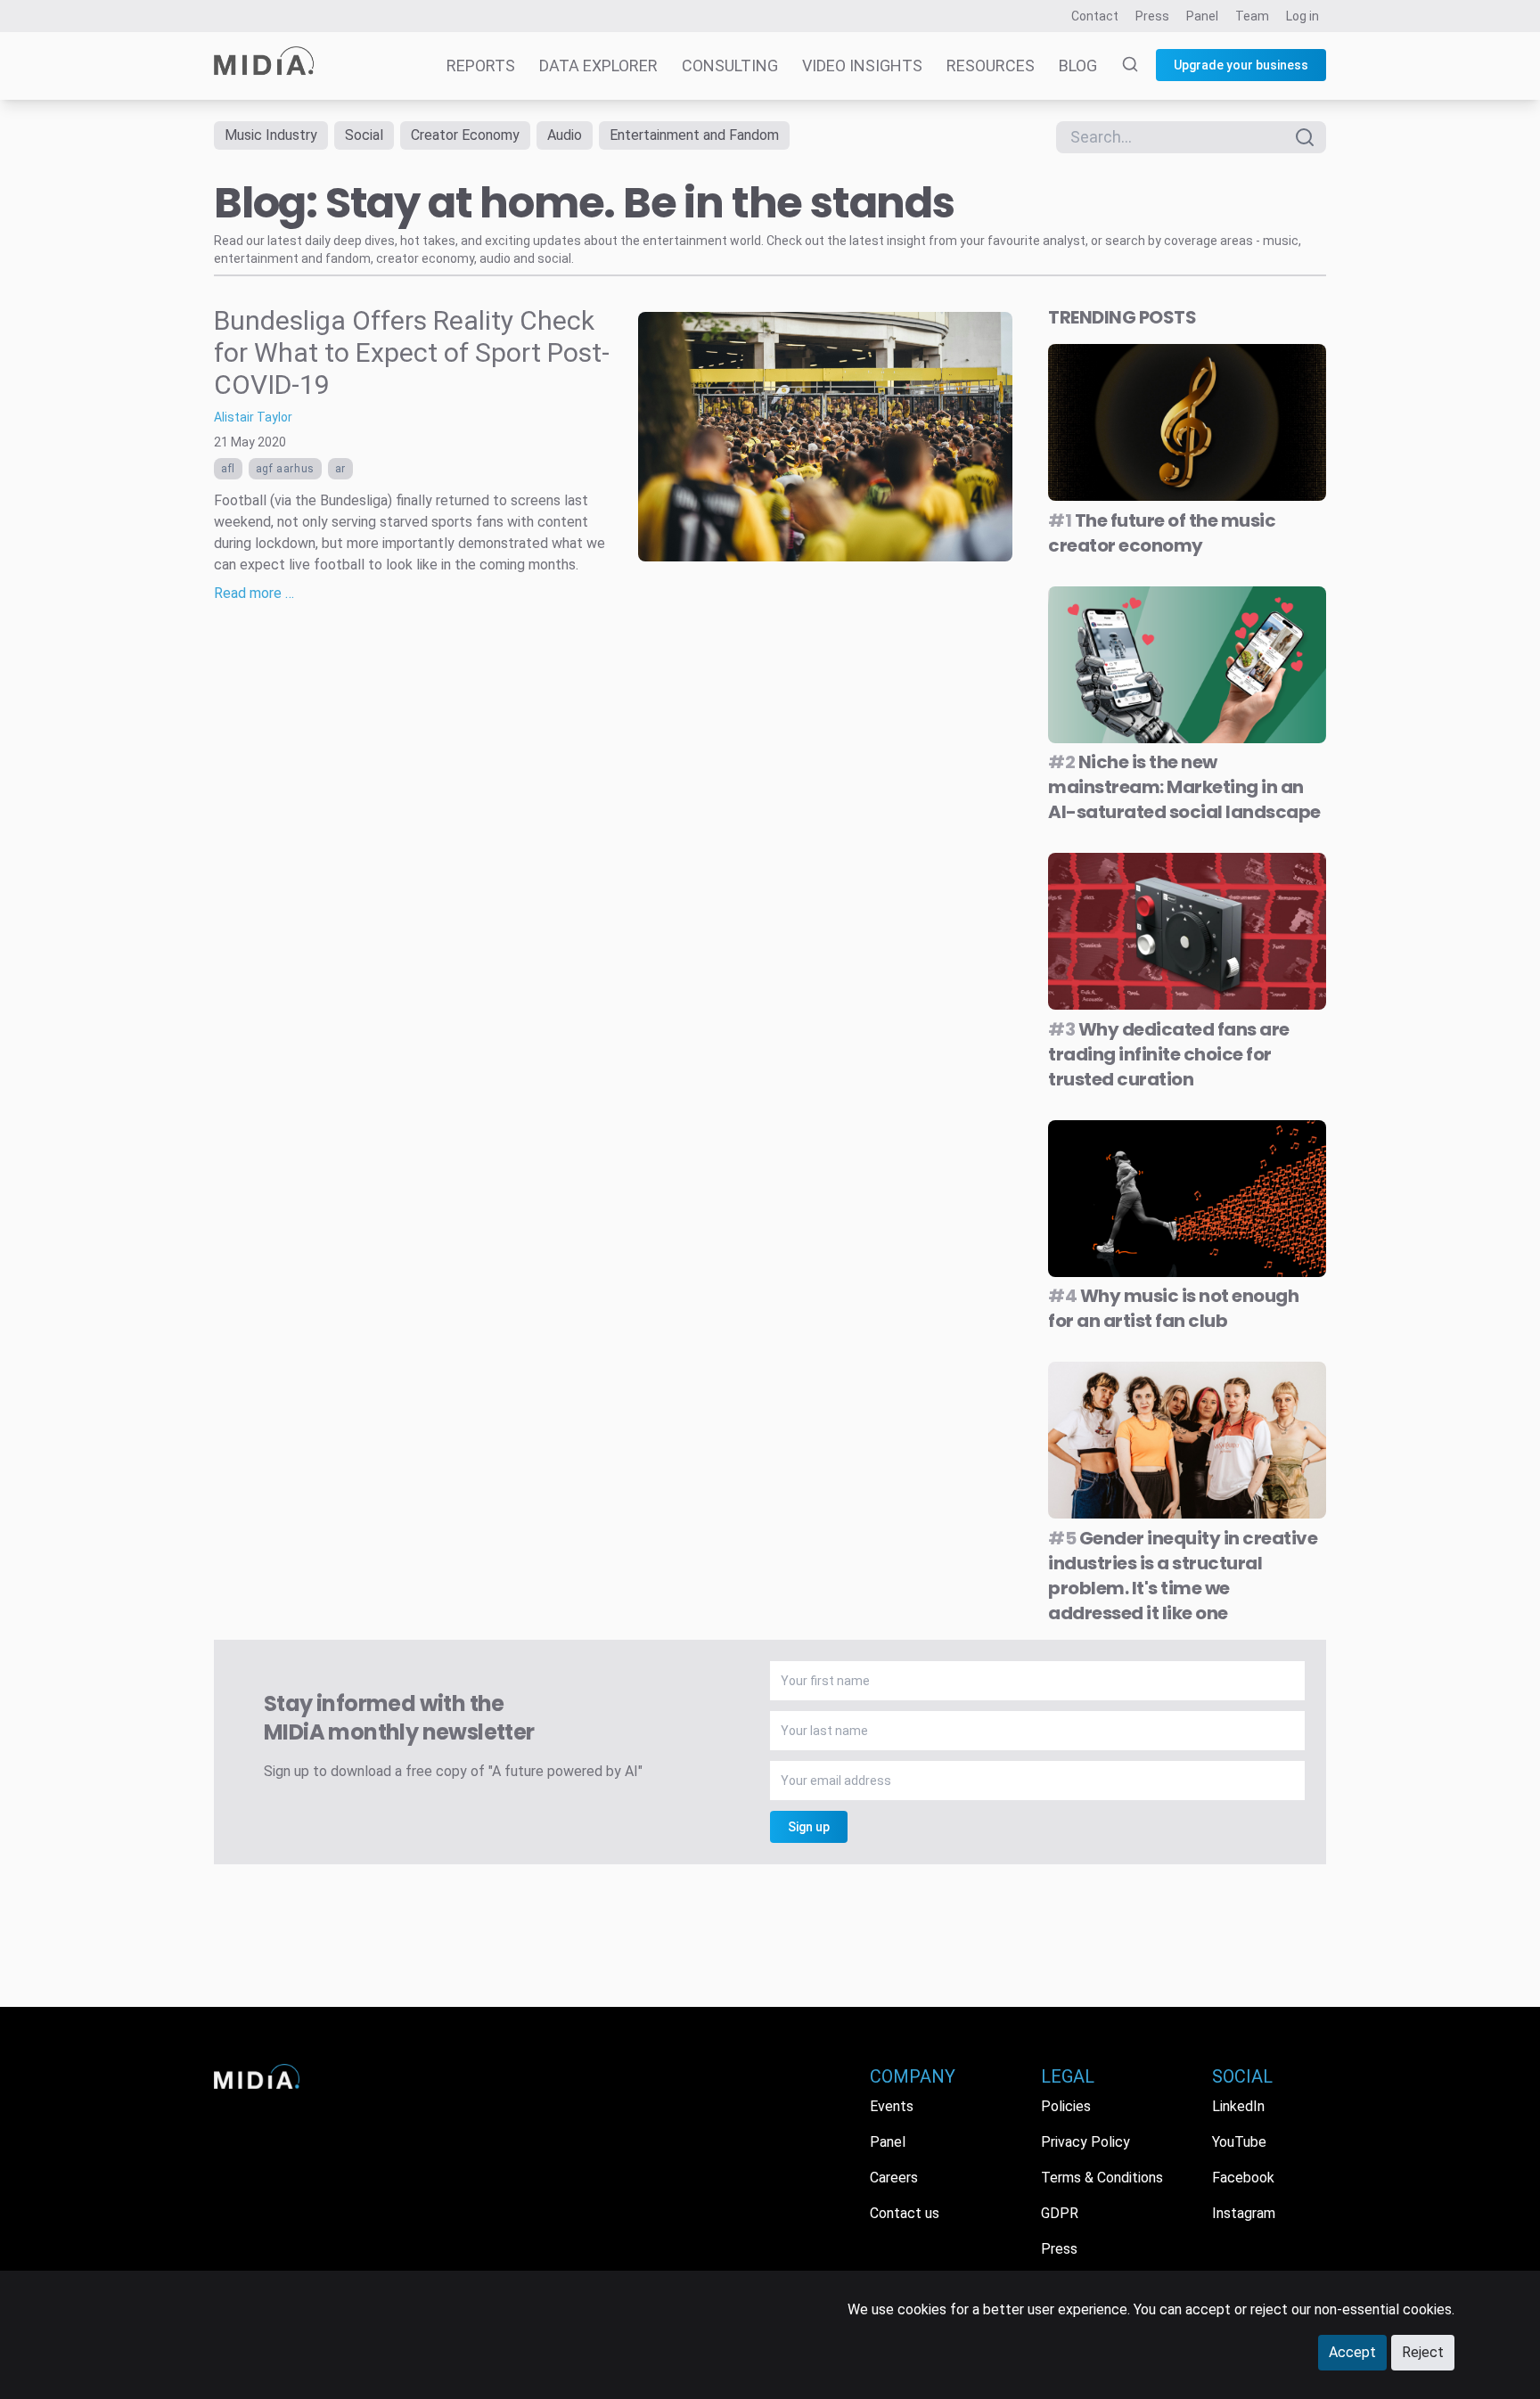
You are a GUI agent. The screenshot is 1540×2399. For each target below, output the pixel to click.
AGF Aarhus (285, 469)
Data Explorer (598, 66)
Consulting (730, 66)
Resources (991, 66)
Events (892, 2106)
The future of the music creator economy (1162, 533)
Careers (894, 2178)
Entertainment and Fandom (694, 135)
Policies (1066, 2106)
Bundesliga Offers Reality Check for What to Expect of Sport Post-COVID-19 (412, 352)
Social (364, 135)
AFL (228, 469)
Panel (1202, 16)
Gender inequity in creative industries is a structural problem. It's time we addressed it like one (1183, 1576)
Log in (1302, 16)
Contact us (905, 2213)
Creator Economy (465, 135)
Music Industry (271, 135)
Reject (1423, 2352)
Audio (565, 135)
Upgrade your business (1241, 65)
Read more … (254, 593)
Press (1152, 16)
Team (1252, 16)
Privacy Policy (1085, 2142)
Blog (1078, 66)
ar (340, 469)
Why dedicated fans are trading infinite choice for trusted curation (1169, 1054)
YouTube (1239, 2142)
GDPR (1060, 2213)
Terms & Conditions (1102, 2178)
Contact (1095, 16)
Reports (481, 66)
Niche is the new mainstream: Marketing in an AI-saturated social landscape (1184, 787)
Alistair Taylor (253, 417)
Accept (1352, 2352)
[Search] (1119, 66)
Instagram (1244, 2213)
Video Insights (862, 66)
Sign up (809, 1827)
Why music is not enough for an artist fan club (1173, 1308)
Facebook (1243, 2178)
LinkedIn (1238, 2106)
